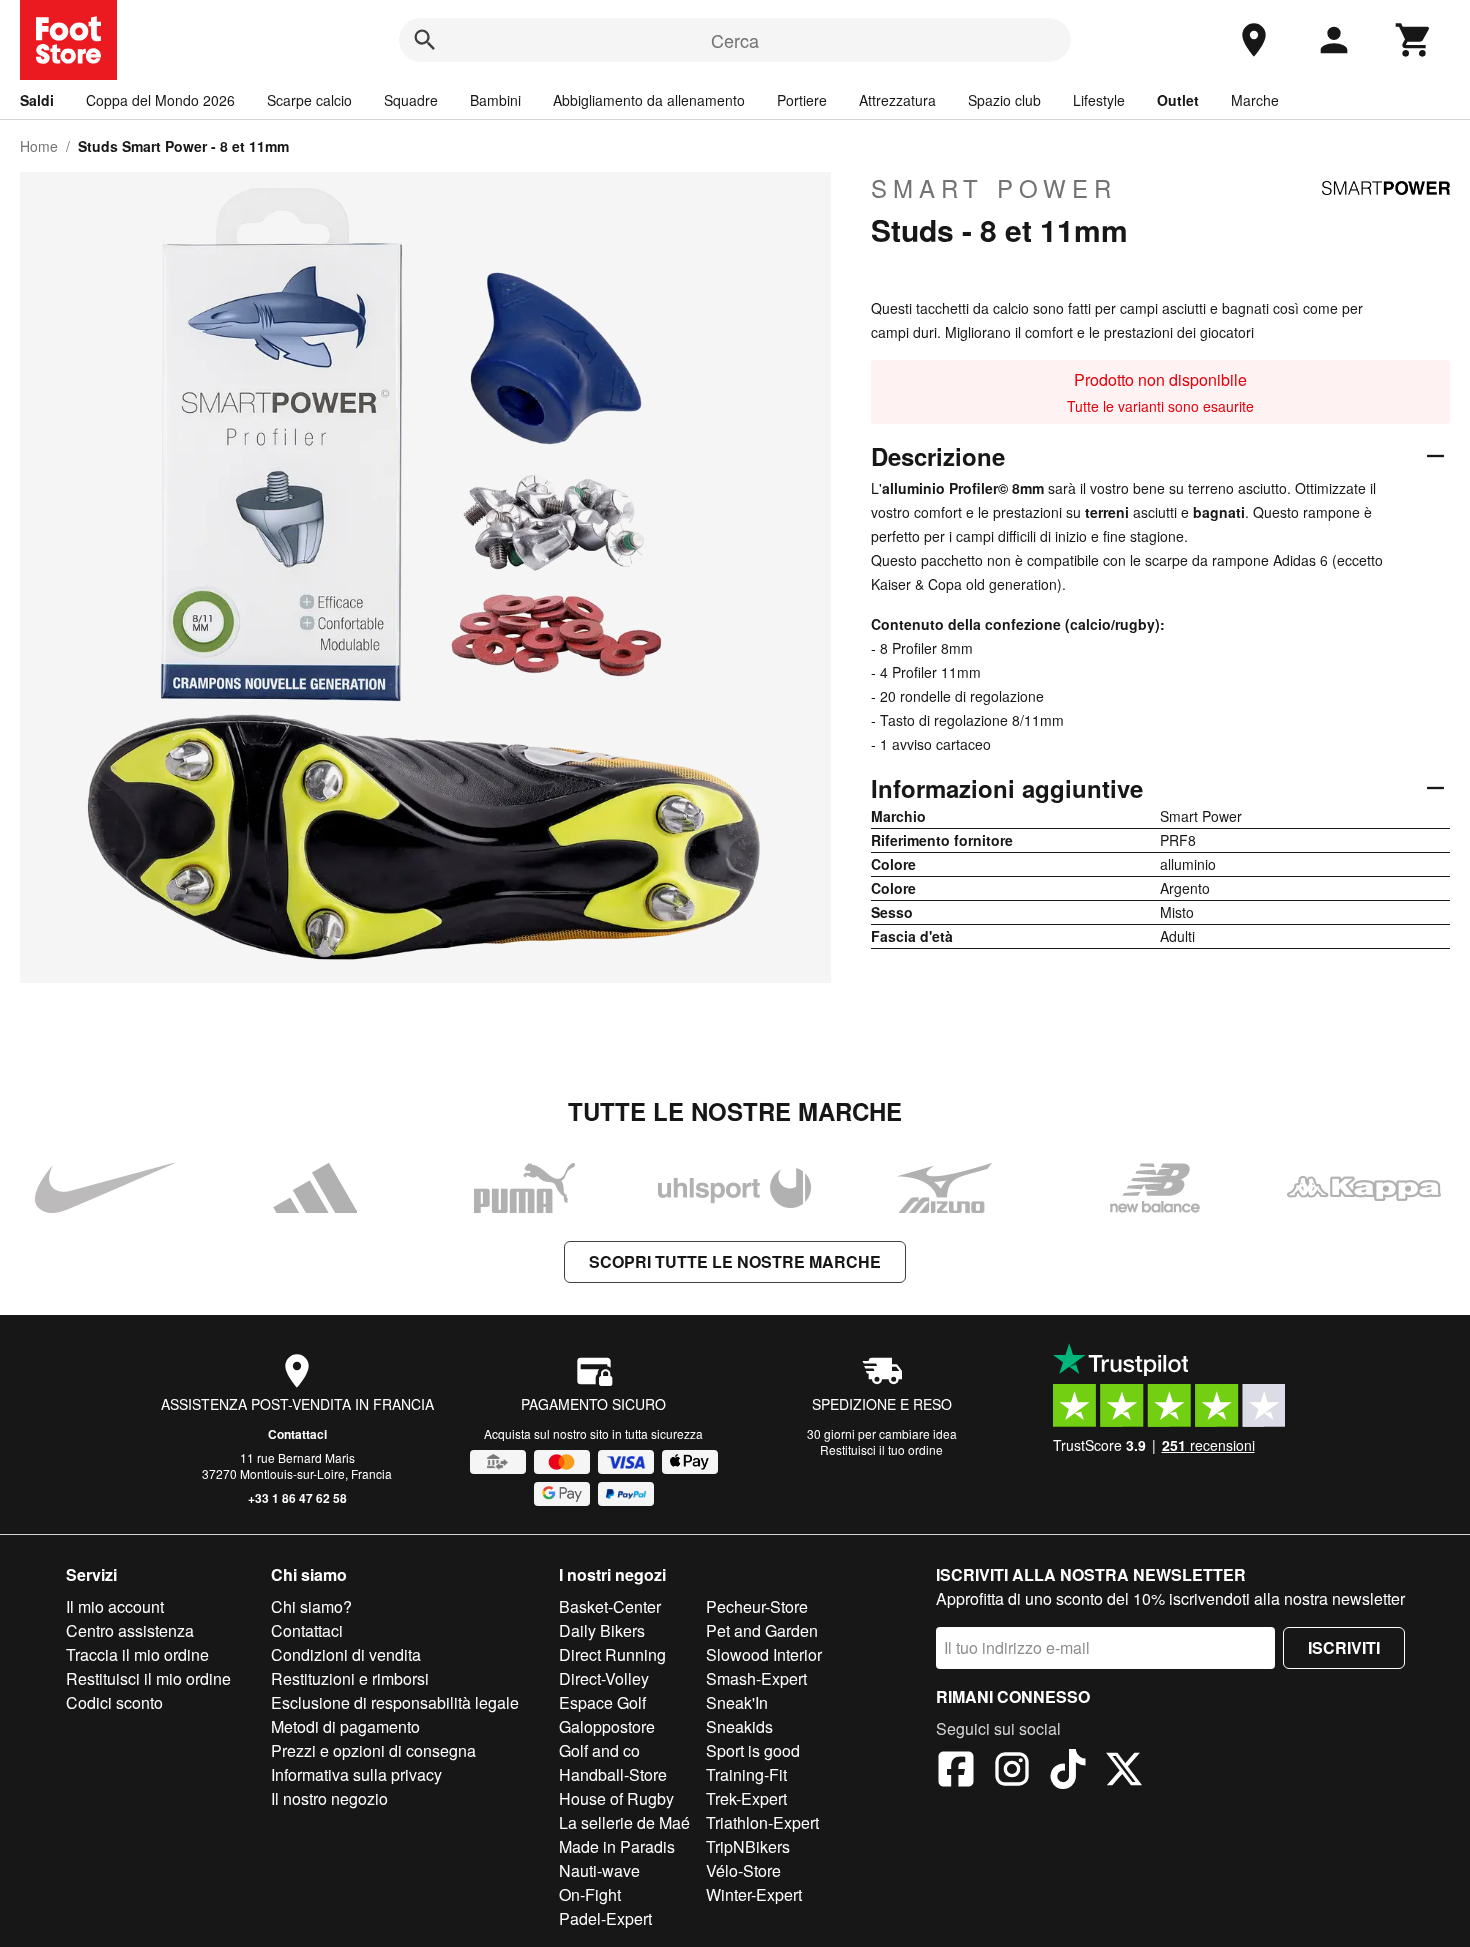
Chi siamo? (311, 1606)
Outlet (1178, 100)
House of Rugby (616, 1798)
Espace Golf (602, 1702)
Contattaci (297, 1434)
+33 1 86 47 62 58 (297, 1498)
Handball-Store (613, 1774)
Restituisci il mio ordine (148, 1678)
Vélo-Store (743, 1870)
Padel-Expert (605, 1918)
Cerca (735, 40)
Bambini (495, 100)
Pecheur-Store (757, 1606)
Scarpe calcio (309, 100)
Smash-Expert (756, 1678)
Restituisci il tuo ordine (881, 1449)
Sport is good (753, 1750)
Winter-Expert (754, 1894)
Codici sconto (114, 1702)
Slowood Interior (764, 1654)
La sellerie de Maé (624, 1822)
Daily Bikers (602, 1630)
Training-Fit (746, 1774)
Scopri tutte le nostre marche (735, 1261)
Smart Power (994, 188)
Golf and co (599, 1750)
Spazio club (1004, 100)
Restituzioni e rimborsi (350, 1678)
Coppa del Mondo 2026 (160, 100)
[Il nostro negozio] (1254, 40)
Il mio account (115, 1606)
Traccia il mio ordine (137, 1654)
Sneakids (739, 1726)
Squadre (411, 100)
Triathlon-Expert (762, 1822)
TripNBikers (748, 1846)
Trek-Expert (746, 1798)
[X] (1124, 1772)
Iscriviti (1344, 1647)
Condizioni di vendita (346, 1654)
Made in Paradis (617, 1846)
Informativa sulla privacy (356, 1774)
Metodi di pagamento (345, 1726)
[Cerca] (425, 40)
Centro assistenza (130, 1630)
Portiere (802, 100)
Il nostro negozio (329, 1798)
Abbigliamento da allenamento (649, 100)
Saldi (37, 100)
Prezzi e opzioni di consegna (373, 1750)
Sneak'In (737, 1702)
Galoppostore (607, 1726)
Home (39, 146)
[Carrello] (1414, 40)
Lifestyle (1099, 100)
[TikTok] (1068, 1772)
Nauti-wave (599, 1870)
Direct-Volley (604, 1678)
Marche (1255, 100)
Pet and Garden (762, 1630)
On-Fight (590, 1894)
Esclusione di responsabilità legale (395, 1702)
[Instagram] (1012, 1772)
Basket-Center (610, 1606)
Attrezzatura (897, 100)
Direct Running (612, 1654)
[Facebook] (956, 1772)
